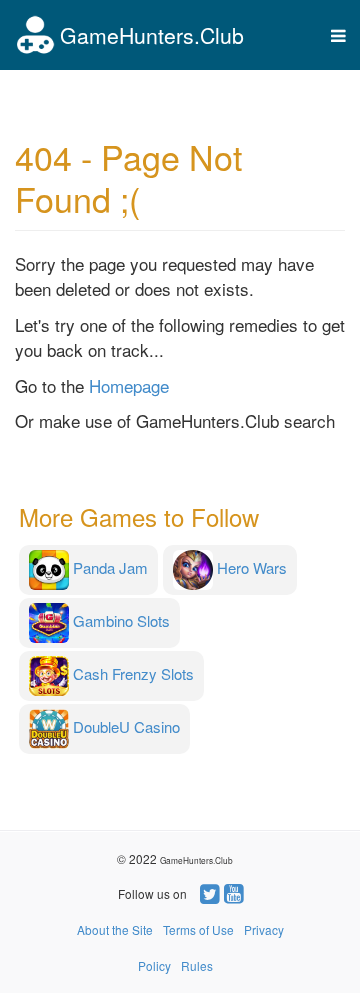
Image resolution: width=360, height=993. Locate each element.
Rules (197, 965)
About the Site (115, 929)
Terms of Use (198, 929)
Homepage (129, 385)
